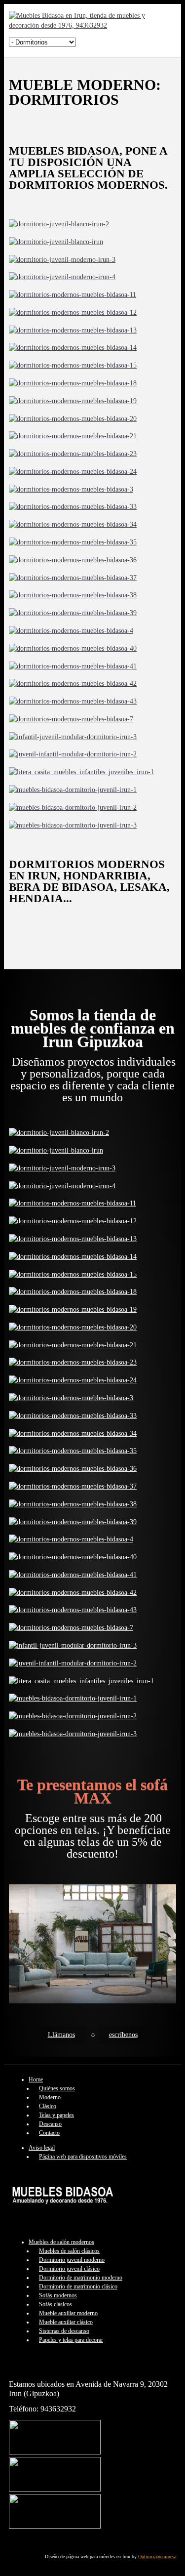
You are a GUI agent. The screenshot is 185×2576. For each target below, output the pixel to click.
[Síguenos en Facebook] (55, 2452)
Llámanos (61, 2035)
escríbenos (123, 2035)
